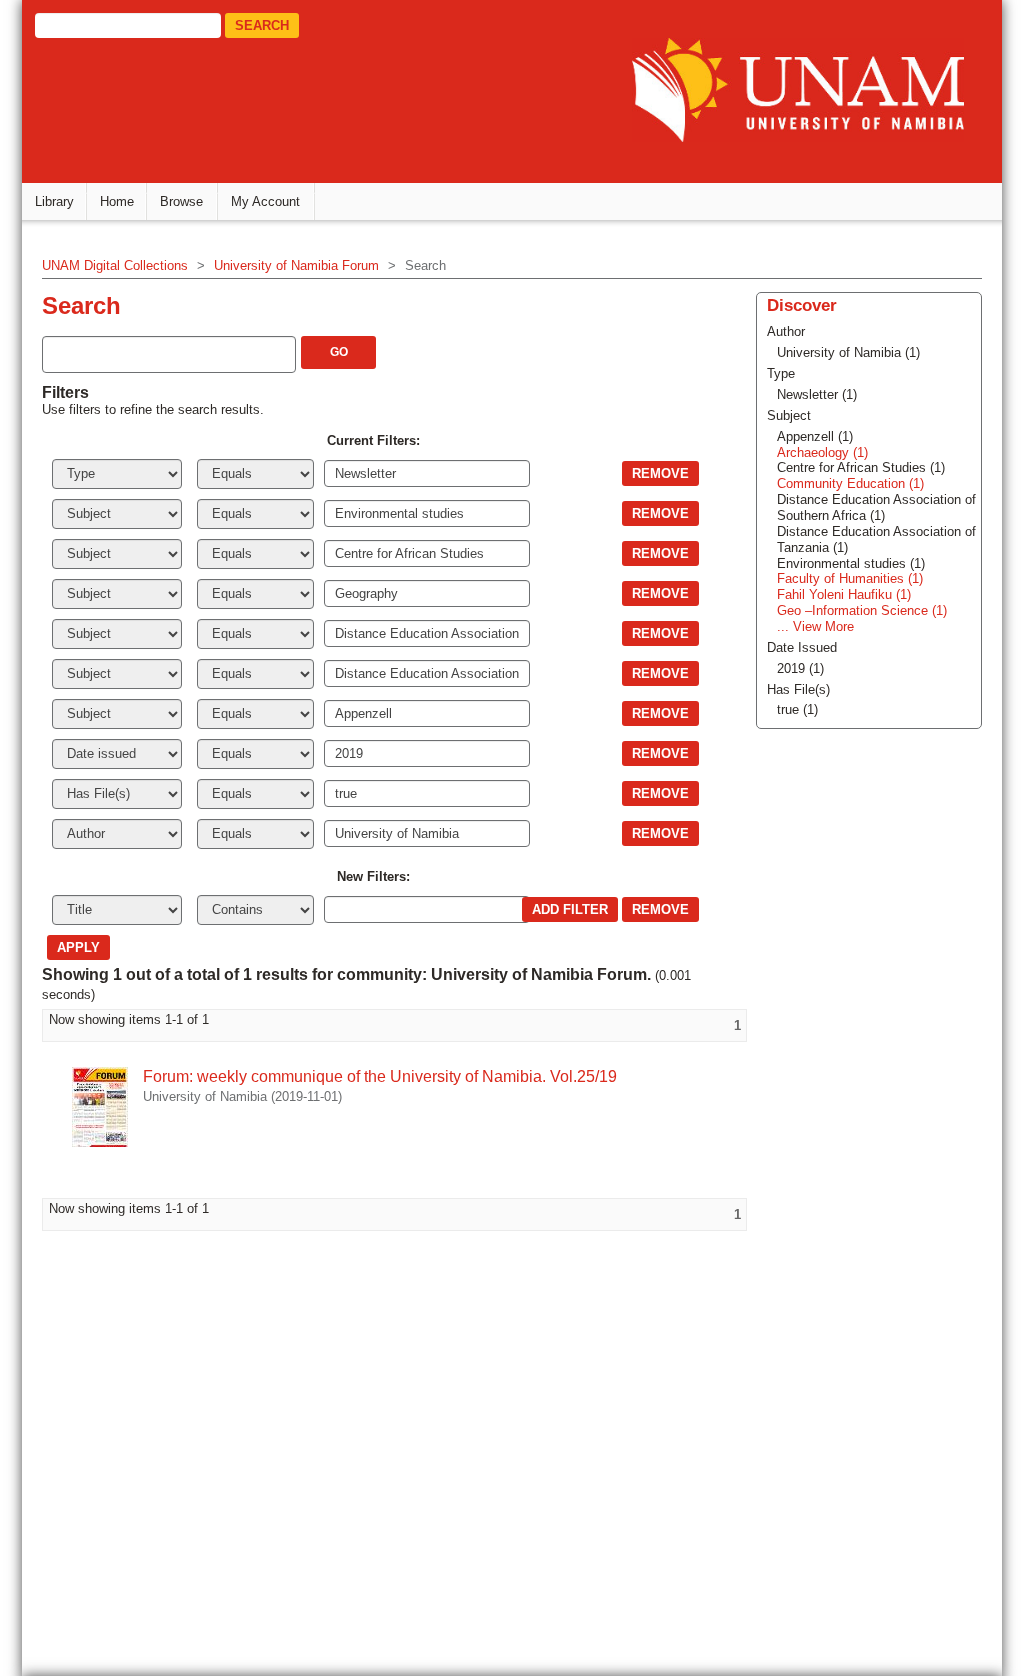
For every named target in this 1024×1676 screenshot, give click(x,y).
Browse (181, 201)
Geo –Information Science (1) (862, 610)
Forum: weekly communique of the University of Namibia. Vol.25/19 (380, 1076)
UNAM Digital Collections (115, 265)
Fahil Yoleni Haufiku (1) (844, 594)
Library (54, 201)
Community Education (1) (850, 483)
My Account (265, 201)
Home (117, 201)
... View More (815, 626)
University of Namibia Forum (296, 265)
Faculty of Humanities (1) (850, 578)
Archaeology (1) (822, 452)
